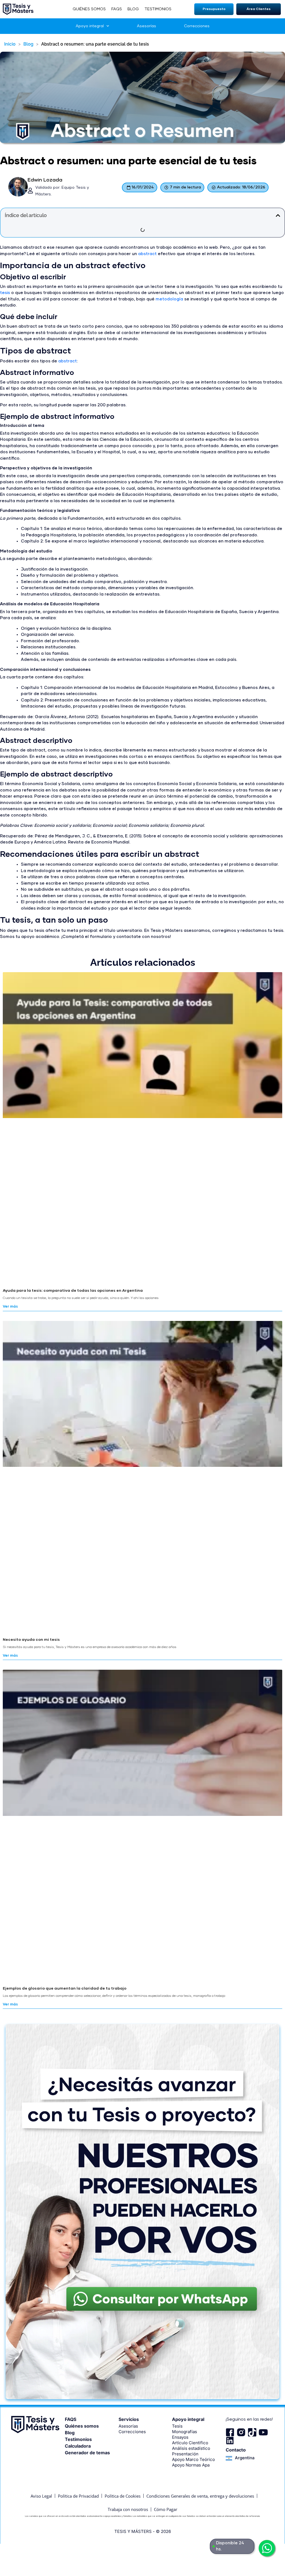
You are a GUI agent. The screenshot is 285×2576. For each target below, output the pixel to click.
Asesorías (147, 26)
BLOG (133, 9)
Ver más (10, 1307)
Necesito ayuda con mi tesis (31, 1640)
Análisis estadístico (191, 2448)
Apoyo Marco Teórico (193, 2459)
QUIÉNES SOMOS (89, 9)
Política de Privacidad (78, 2496)
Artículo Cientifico (190, 2443)
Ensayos (180, 2437)
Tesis (177, 2426)
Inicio (10, 44)
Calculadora (78, 2446)
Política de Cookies (123, 2496)
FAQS (117, 9)
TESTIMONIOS (158, 9)
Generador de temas (87, 2453)
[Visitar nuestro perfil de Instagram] (241, 2432)
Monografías (185, 2432)
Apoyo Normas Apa (191, 2465)
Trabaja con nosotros (128, 2509)
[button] (214, 9)
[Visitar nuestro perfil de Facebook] (230, 2432)
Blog (28, 44)
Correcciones (197, 26)
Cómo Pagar (166, 2509)
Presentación (185, 2454)
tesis (5, 293)
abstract (147, 254)
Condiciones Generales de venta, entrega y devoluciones (200, 2496)
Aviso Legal (41, 2496)
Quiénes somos (82, 2426)
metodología (169, 299)
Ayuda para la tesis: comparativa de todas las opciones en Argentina (73, 1291)
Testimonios (78, 2439)
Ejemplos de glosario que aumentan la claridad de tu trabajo (65, 1988)
